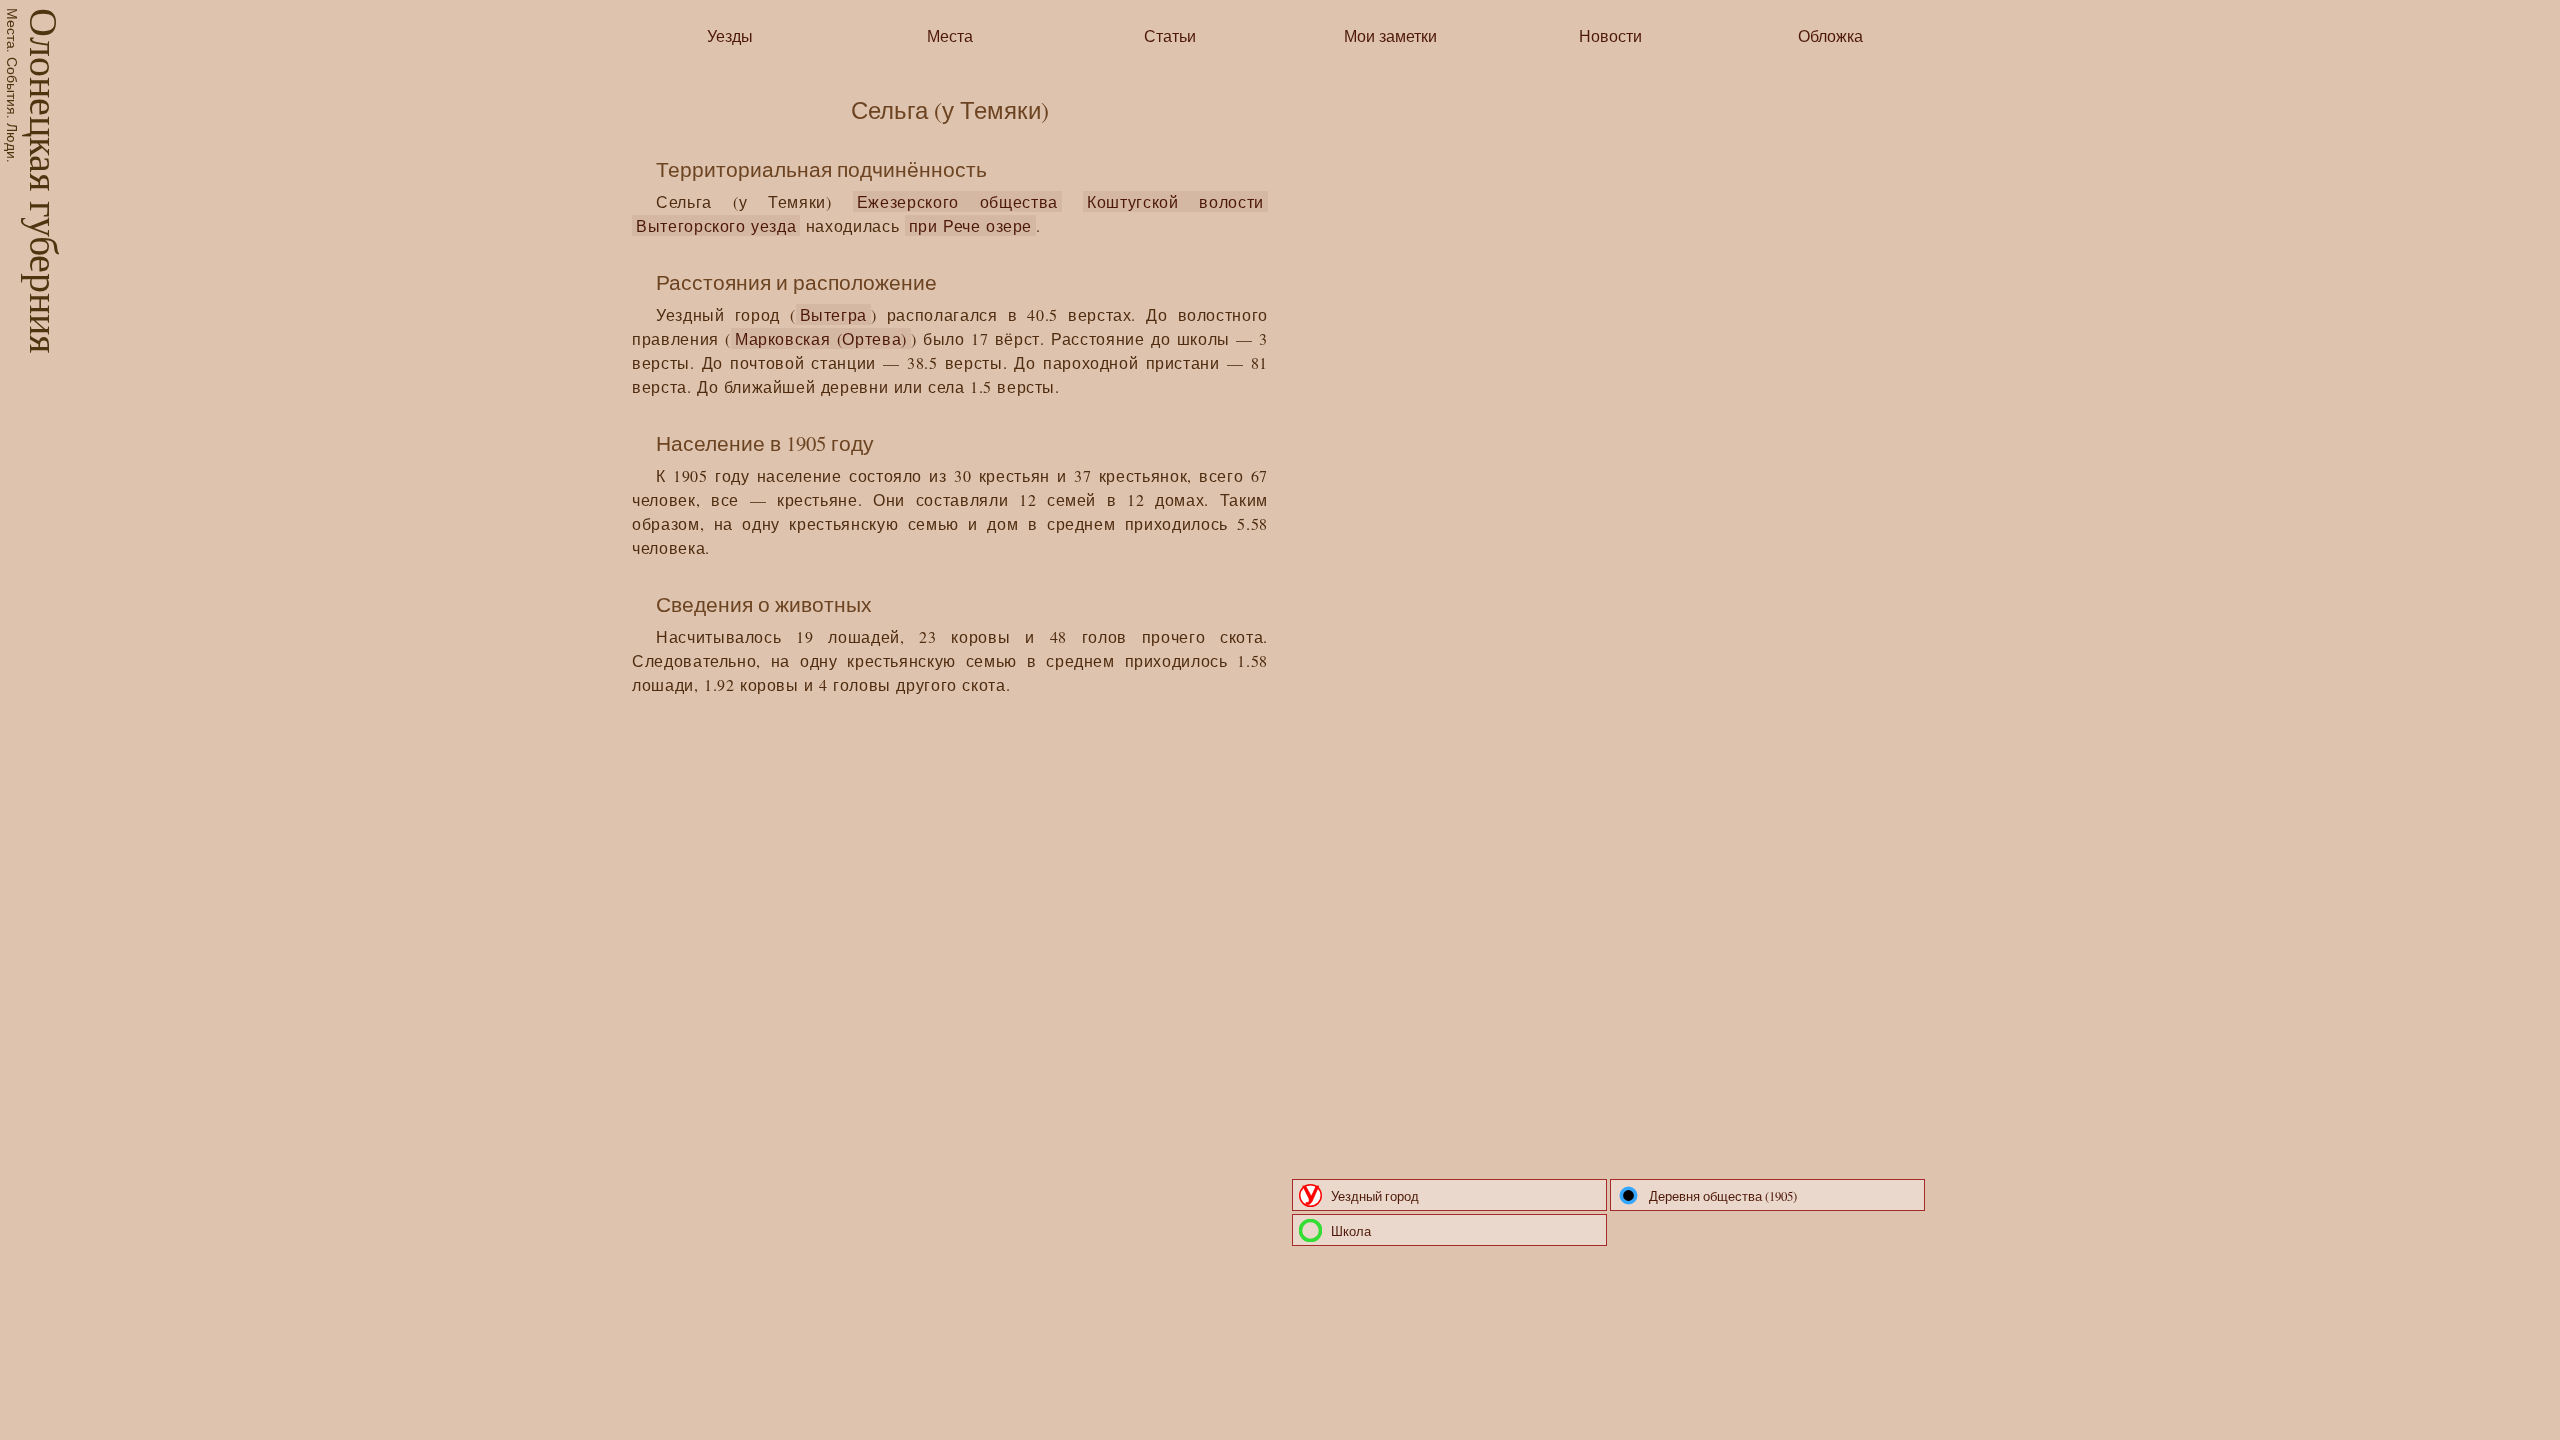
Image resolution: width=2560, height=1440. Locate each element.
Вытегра (834, 314)
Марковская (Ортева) (821, 338)
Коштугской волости (1175, 201)
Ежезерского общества (957, 201)
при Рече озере (971, 225)
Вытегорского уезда (716, 225)
